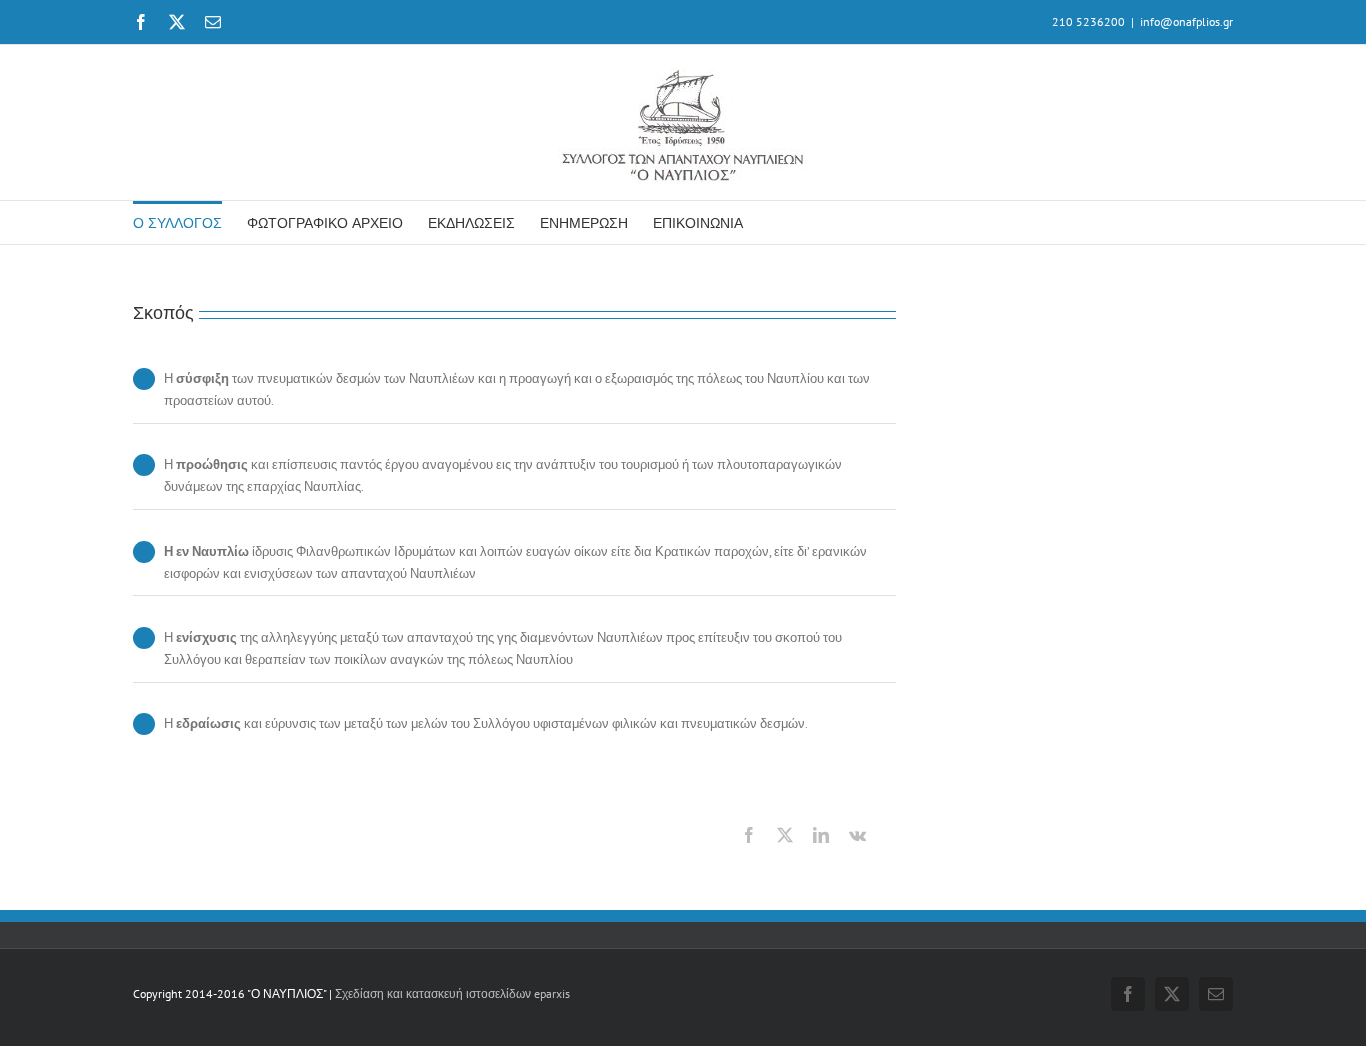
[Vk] (857, 835)
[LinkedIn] (821, 835)
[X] (785, 835)
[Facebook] (749, 835)
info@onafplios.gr (1186, 21)
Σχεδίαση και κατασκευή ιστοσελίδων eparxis (452, 993)
